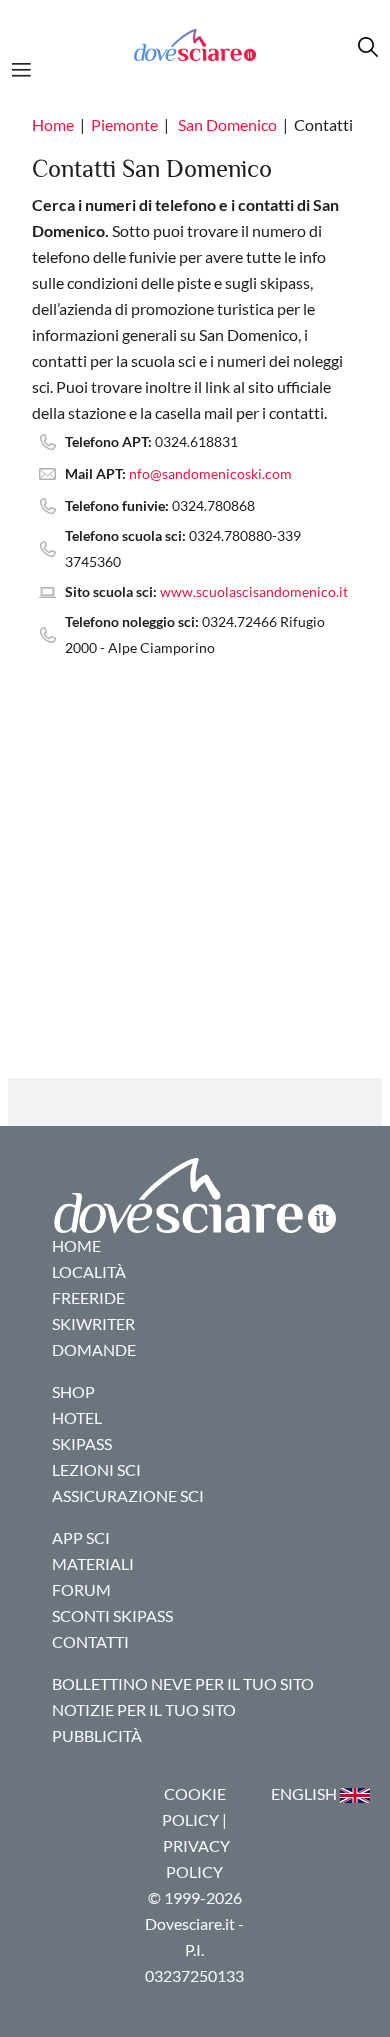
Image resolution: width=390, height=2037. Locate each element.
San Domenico (227, 124)
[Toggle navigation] (27, 67)
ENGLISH (305, 1793)
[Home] (195, 45)
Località (89, 1271)
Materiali (93, 1563)
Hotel (77, 1417)
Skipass (82, 1443)
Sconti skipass (112, 1615)
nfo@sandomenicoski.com (210, 473)
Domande (94, 1349)
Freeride (88, 1297)
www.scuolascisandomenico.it (254, 591)
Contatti (90, 1641)
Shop (73, 1391)
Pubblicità (97, 1735)
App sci (81, 1537)
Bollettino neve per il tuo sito (183, 1683)
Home (53, 124)
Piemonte (124, 124)
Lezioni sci (96, 1469)
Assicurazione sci (128, 1495)
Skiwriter (93, 1323)
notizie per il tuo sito (144, 1709)
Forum (81, 1589)
